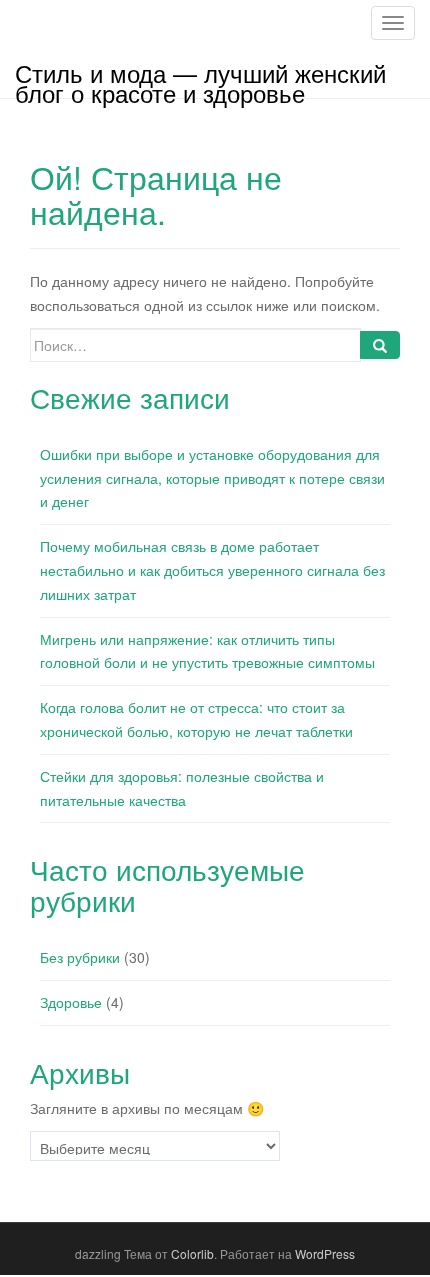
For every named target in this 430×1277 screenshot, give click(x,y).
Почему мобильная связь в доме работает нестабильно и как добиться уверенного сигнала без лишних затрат (212, 570)
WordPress (325, 1253)
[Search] (380, 345)
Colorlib (192, 1253)
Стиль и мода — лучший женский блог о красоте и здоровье (200, 76)
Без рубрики (80, 957)
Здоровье (71, 1002)
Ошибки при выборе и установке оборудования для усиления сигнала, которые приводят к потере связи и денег (212, 478)
